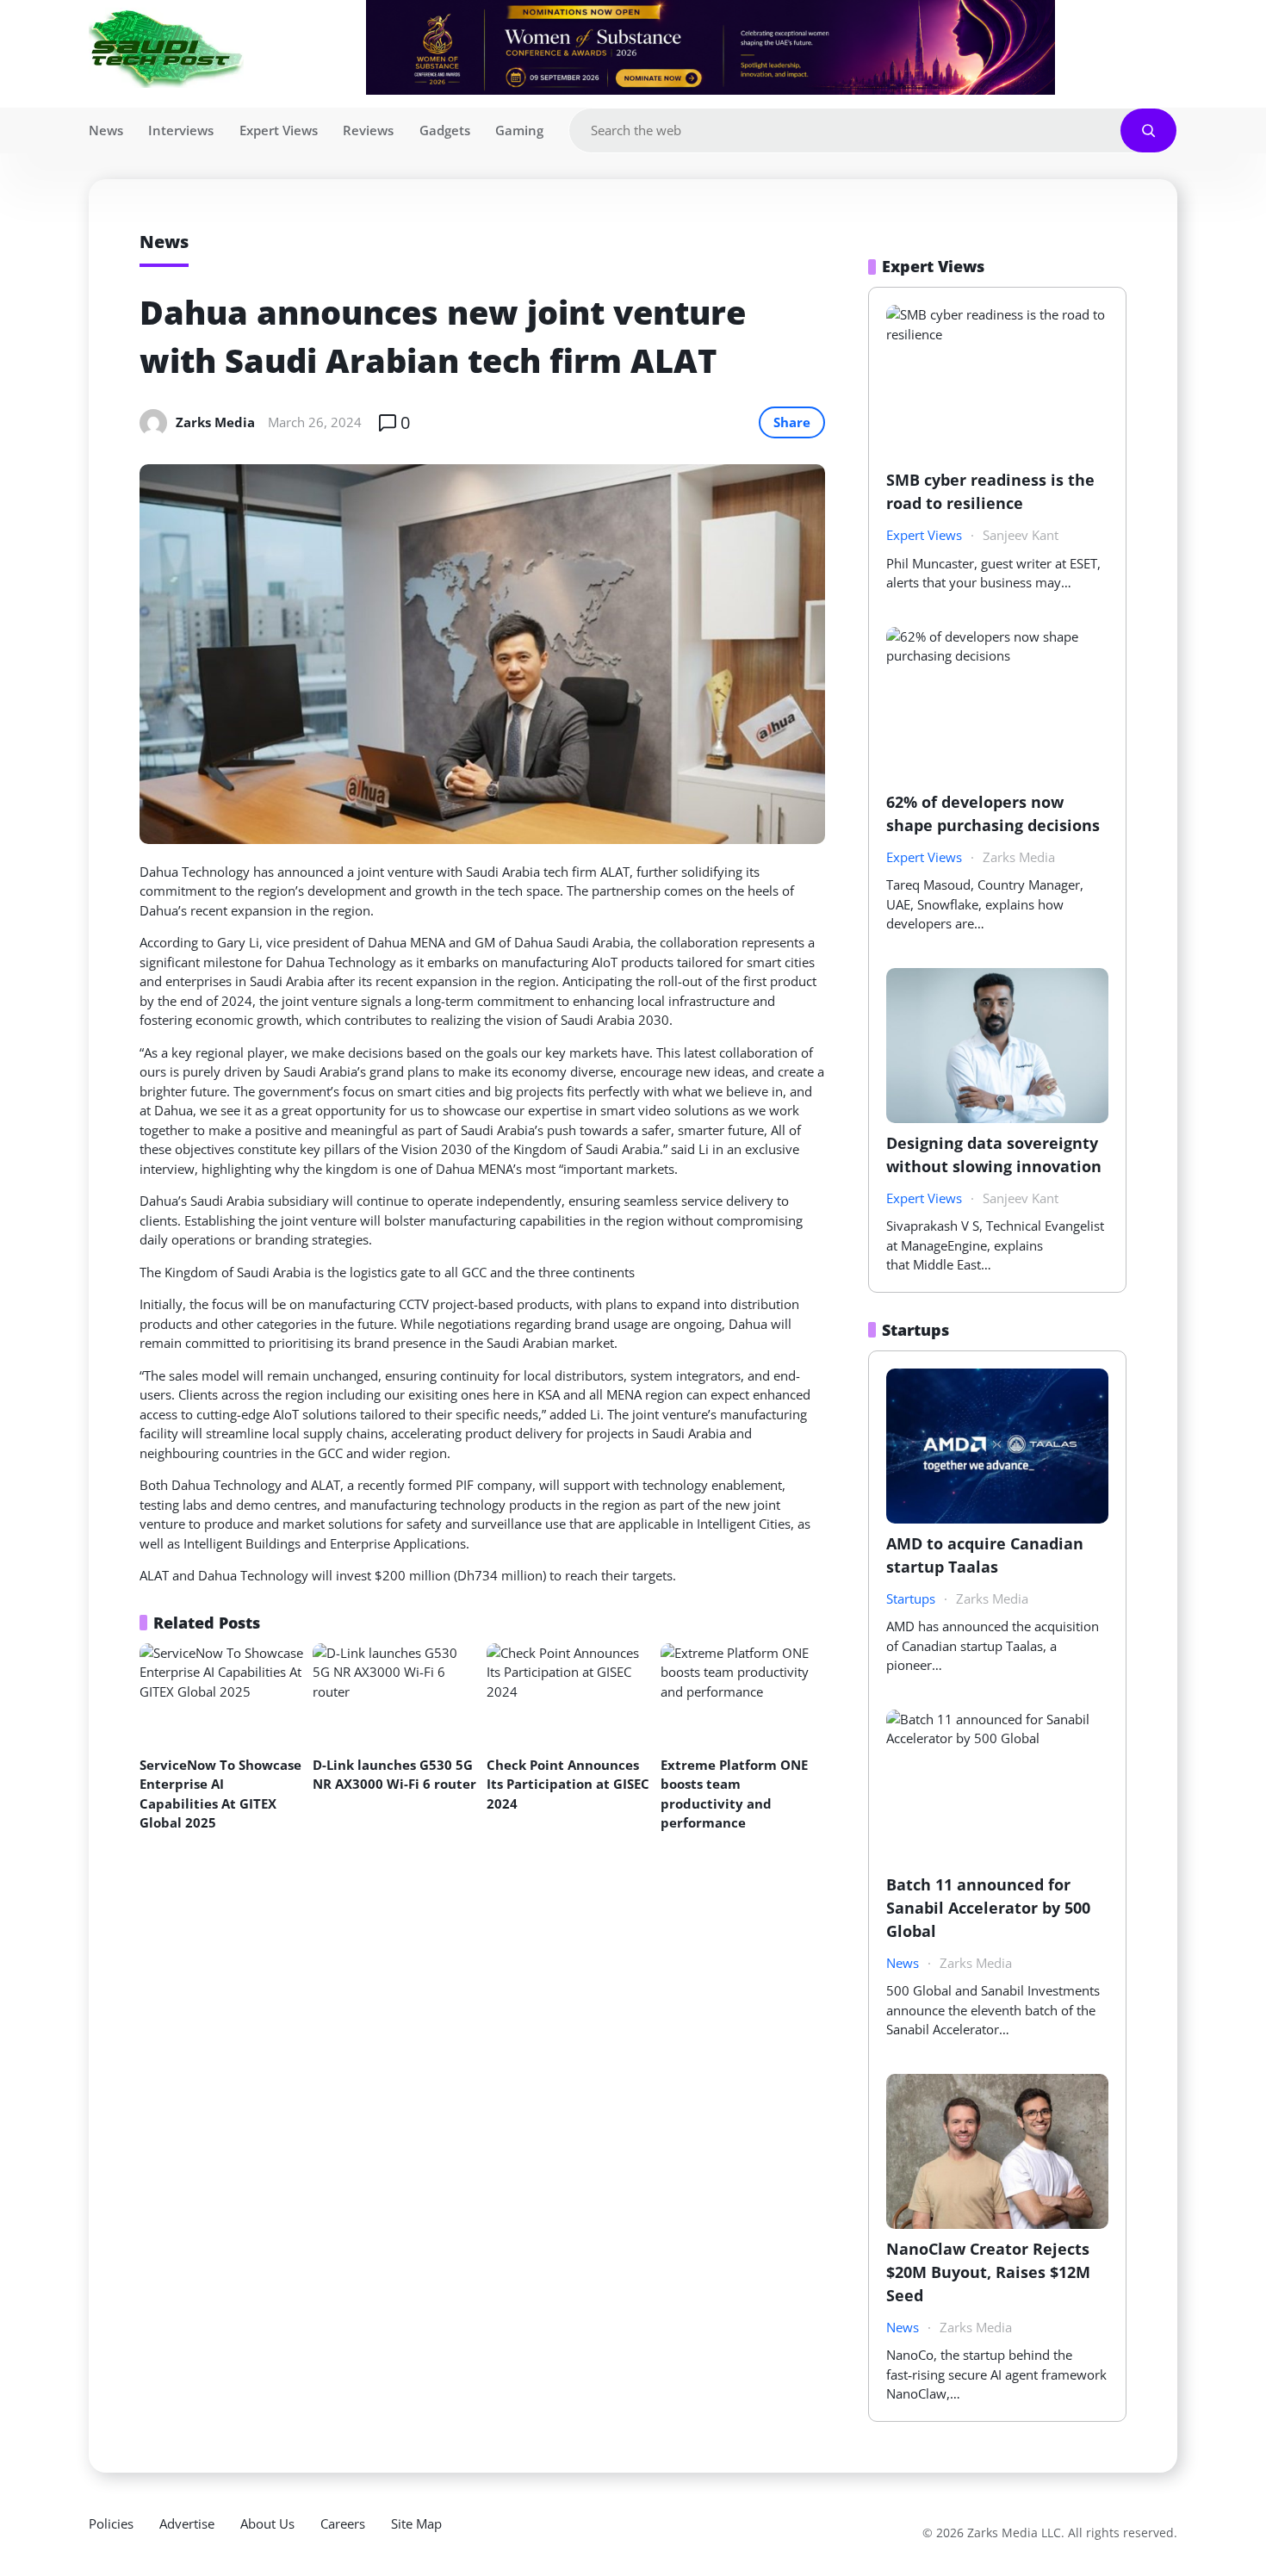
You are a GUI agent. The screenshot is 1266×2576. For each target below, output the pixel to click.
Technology (216, 872)
